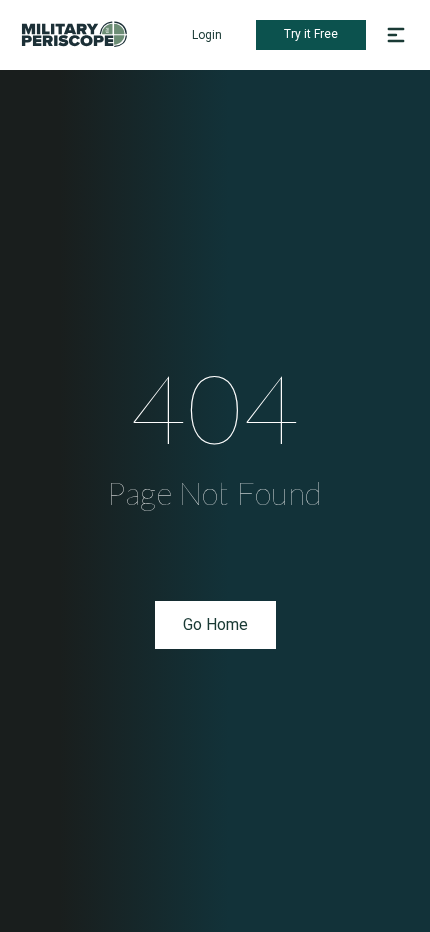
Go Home (215, 624)
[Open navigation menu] (396, 35)
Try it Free (311, 34)
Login (207, 35)
